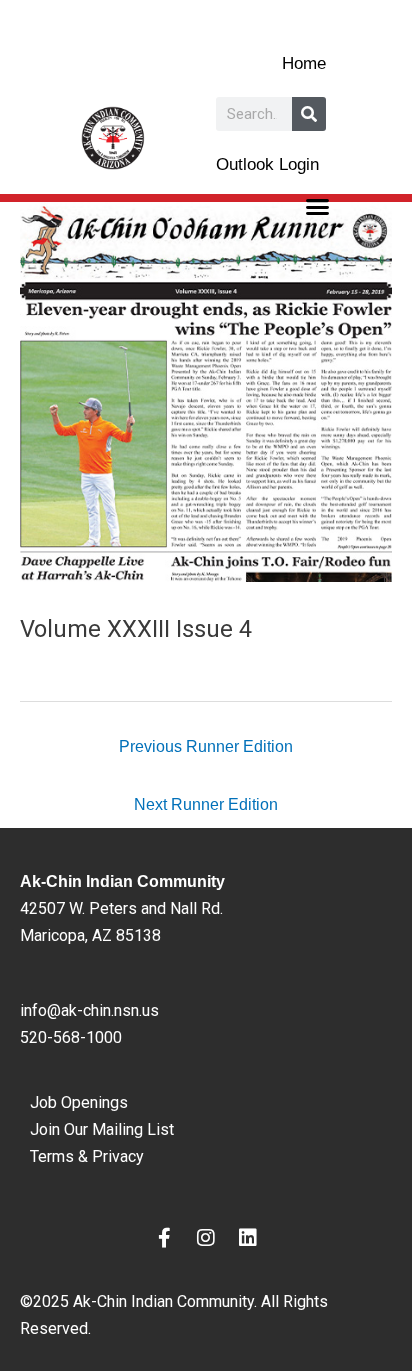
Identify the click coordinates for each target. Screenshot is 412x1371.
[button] (318, 207)
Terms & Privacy (87, 1156)
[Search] (309, 114)
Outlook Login (267, 164)
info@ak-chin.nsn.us (89, 1010)
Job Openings (79, 1102)
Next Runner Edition (206, 804)
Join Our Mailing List (102, 1129)
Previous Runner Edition (206, 746)
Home (304, 63)
